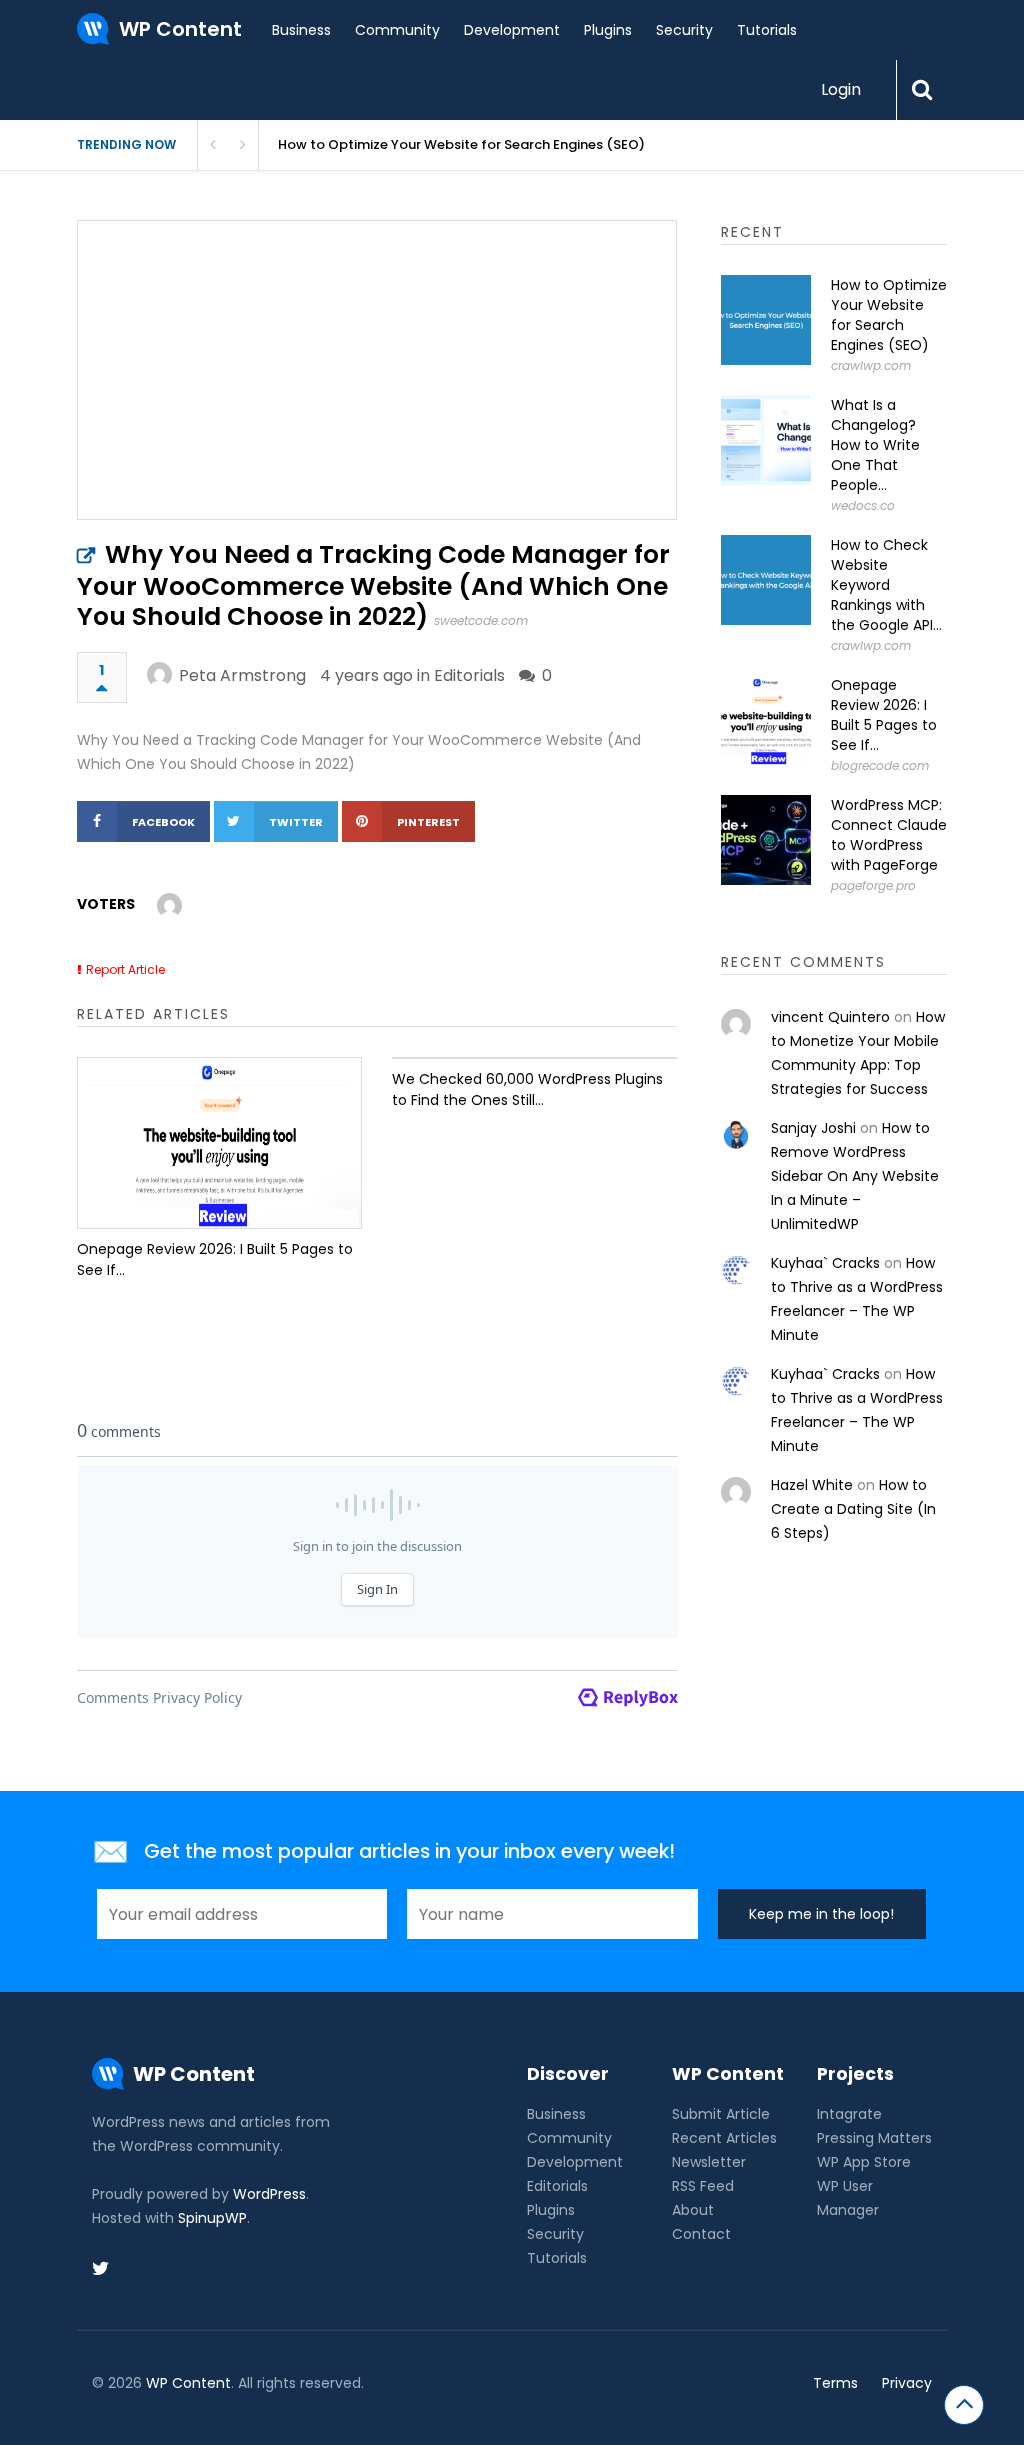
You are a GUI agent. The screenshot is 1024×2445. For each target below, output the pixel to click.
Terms (835, 2383)
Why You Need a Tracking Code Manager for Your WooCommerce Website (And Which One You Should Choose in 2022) (373, 585)
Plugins (608, 30)
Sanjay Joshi (813, 1128)
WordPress (269, 2194)
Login (841, 89)
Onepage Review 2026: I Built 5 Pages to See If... (215, 1259)
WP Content (188, 2383)
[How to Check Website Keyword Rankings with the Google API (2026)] (766, 580)
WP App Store (864, 2162)
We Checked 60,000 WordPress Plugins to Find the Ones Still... (527, 1089)
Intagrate (849, 2114)
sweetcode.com (481, 620)
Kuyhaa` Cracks (825, 1263)
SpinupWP (212, 2218)
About (693, 2210)
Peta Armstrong (242, 675)
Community (397, 30)
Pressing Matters (874, 2138)
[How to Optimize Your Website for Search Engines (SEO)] (766, 320)
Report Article (125, 969)
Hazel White (812, 1485)
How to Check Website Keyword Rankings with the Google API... (886, 585)
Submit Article (721, 2114)
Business (301, 30)
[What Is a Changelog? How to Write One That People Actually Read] (766, 440)
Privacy (907, 2383)
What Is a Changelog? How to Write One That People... (875, 445)
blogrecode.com (880, 765)
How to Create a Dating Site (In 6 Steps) (853, 1509)
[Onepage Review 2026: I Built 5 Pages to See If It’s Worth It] (219, 1143)
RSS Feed (703, 2186)
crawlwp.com (871, 365)
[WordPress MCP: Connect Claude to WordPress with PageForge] (766, 840)
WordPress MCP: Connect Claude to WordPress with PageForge (889, 835)
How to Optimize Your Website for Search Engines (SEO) (889, 315)
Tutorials (767, 30)
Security (684, 30)
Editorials (469, 675)
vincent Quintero (830, 1017)
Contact (701, 2234)
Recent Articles (724, 2138)
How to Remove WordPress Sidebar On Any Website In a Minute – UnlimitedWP (855, 1176)
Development (512, 30)
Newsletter (709, 2162)
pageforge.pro (873, 885)
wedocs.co (863, 505)
